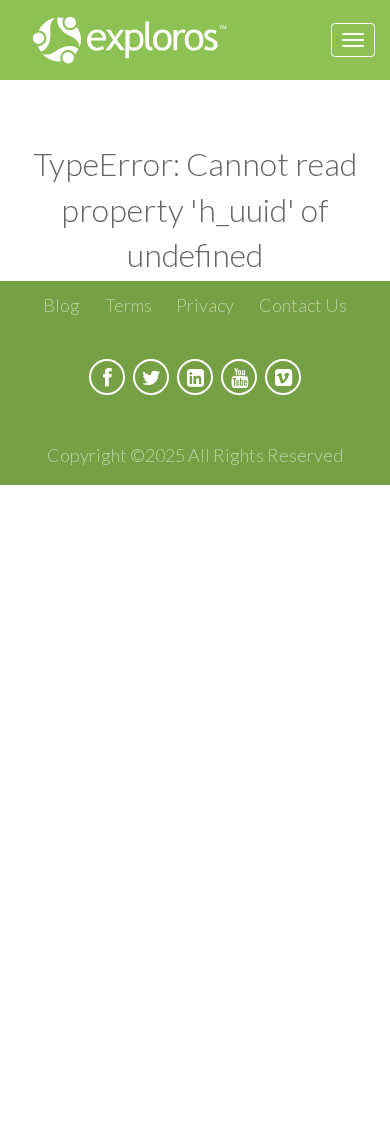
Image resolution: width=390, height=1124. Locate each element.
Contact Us (303, 305)
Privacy (205, 305)
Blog (61, 305)
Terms (128, 305)
